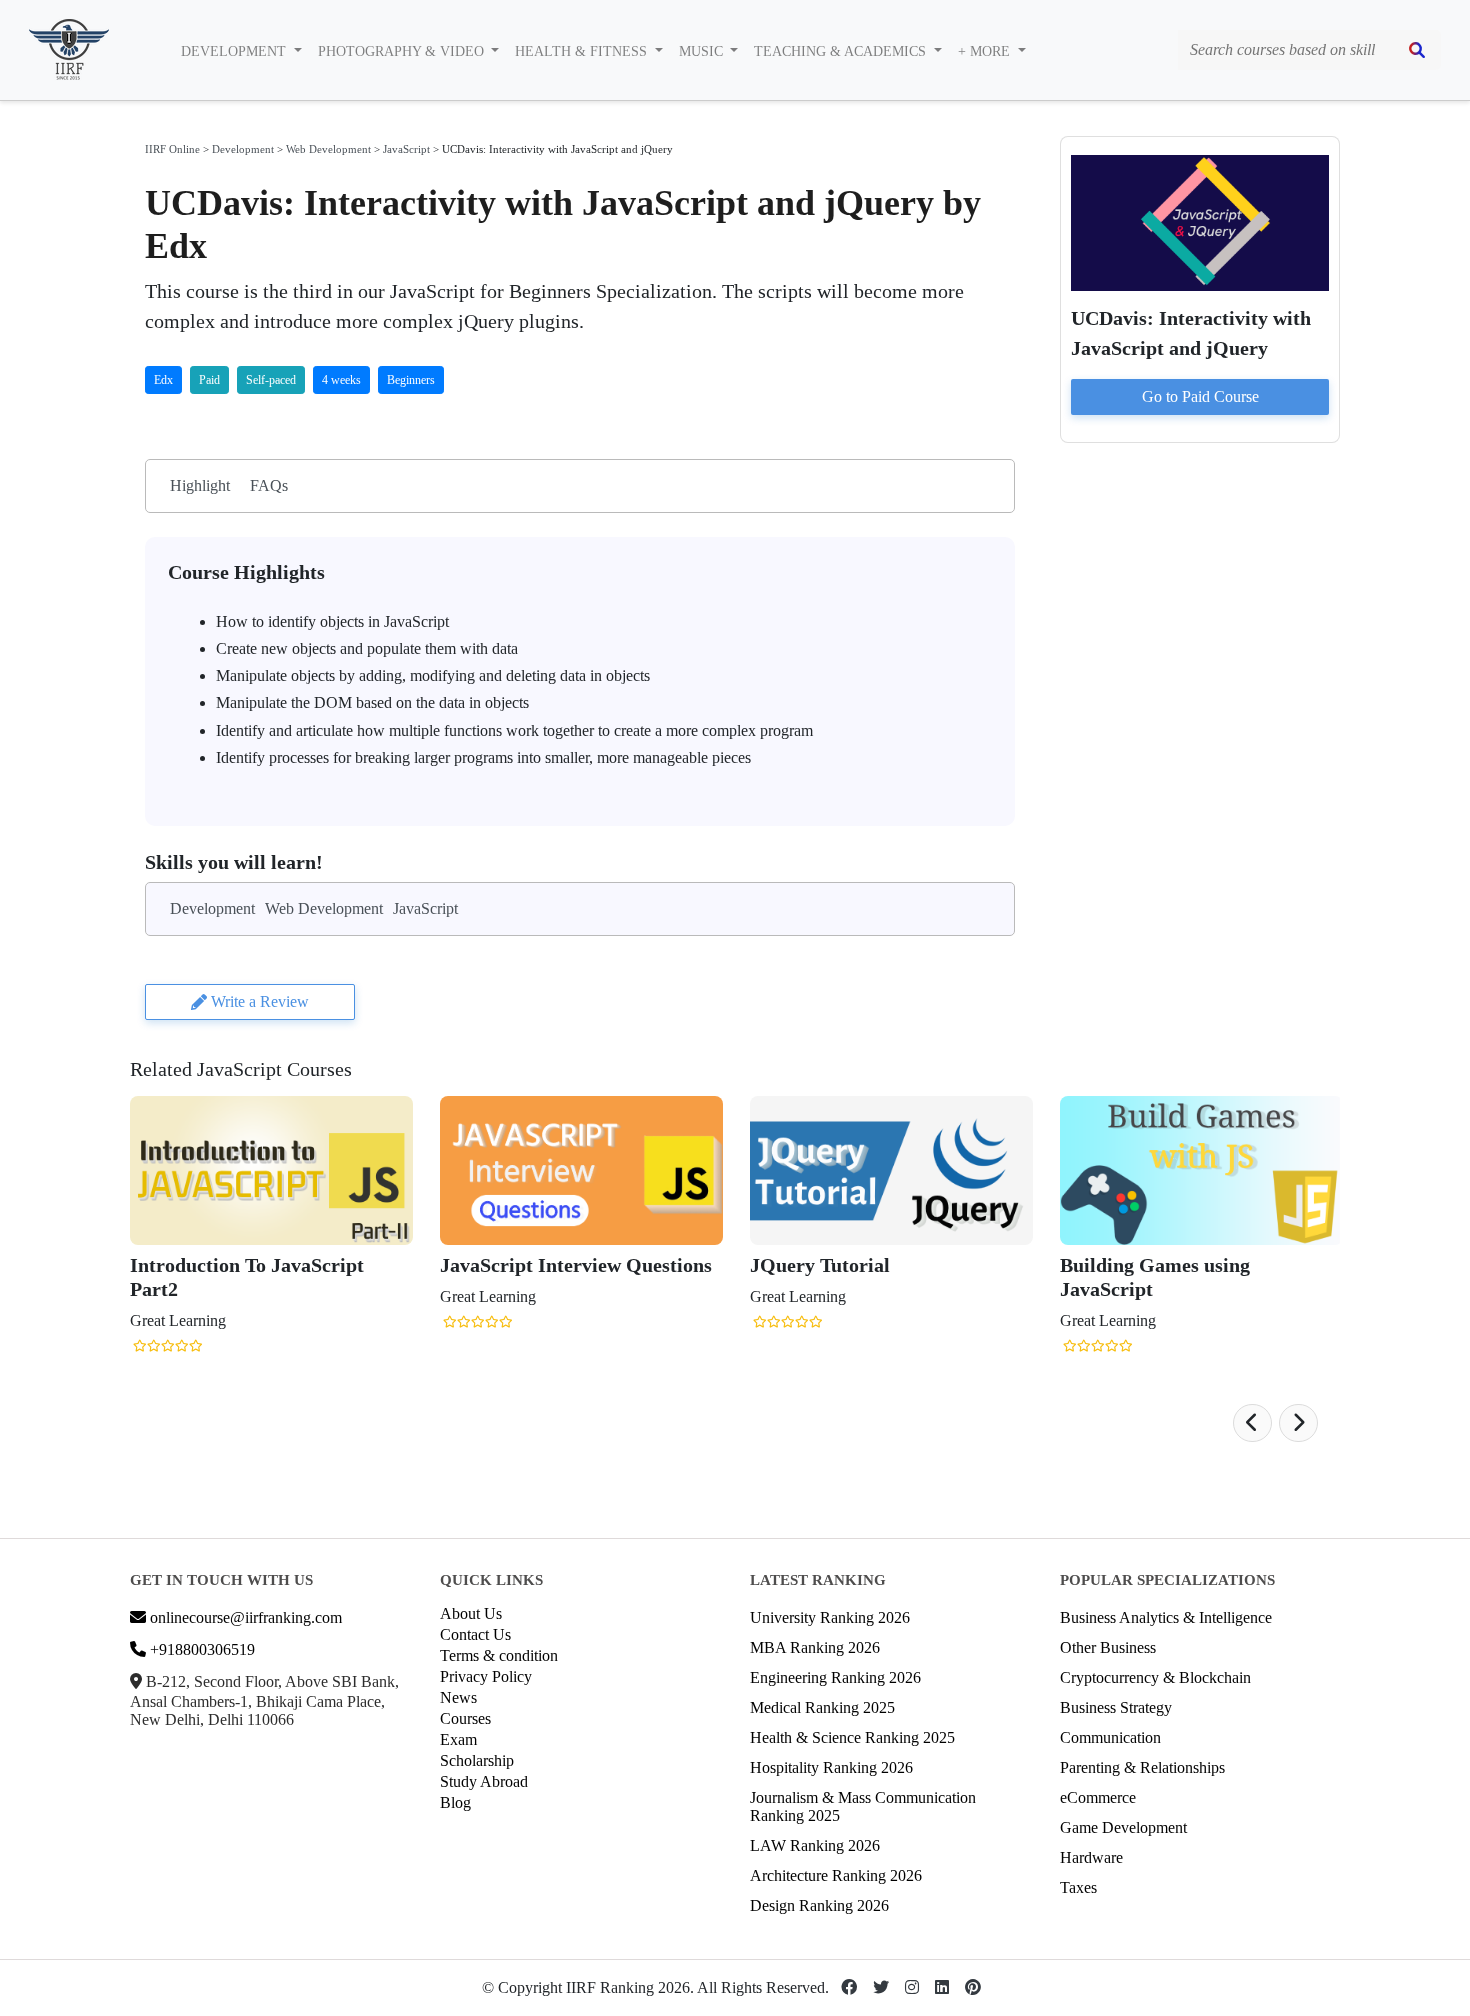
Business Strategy (1116, 1707)
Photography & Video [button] (403, 51)
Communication (1110, 1737)
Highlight (200, 485)
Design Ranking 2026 (819, 1905)
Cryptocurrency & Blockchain (1155, 1677)
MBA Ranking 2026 (815, 1647)
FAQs (269, 485)
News (458, 1697)
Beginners (411, 380)
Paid (209, 380)
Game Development (1123, 1827)
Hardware (1091, 1857)
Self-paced (271, 380)
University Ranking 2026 (830, 1617)
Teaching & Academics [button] (842, 51)
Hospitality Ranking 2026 (831, 1767)
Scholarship (477, 1760)
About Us (471, 1613)
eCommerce (1098, 1797)
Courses (465, 1718)
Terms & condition (499, 1655)
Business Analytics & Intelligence (1166, 1617)
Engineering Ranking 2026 (835, 1677)
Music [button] (703, 51)
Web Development (328, 149)
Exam (458, 1739)
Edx (163, 380)
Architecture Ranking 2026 (836, 1875)
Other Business (1108, 1647)
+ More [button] (986, 51)
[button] (1252, 1423)
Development (243, 149)
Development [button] (235, 51)
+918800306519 (200, 1649)
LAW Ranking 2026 (815, 1845)
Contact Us (475, 1634)
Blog (455, 1802)
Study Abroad (484, 1781)
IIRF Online (172, 149)
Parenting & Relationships (1142, 1767)
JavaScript (406, 149)
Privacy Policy (486, 1676)
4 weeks (341, 380)
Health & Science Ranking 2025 (852, 1737)
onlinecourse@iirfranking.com (244, 1617)
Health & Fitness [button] (583, 51)
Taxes (1078, 1887)
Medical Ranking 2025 (822, 1707)
